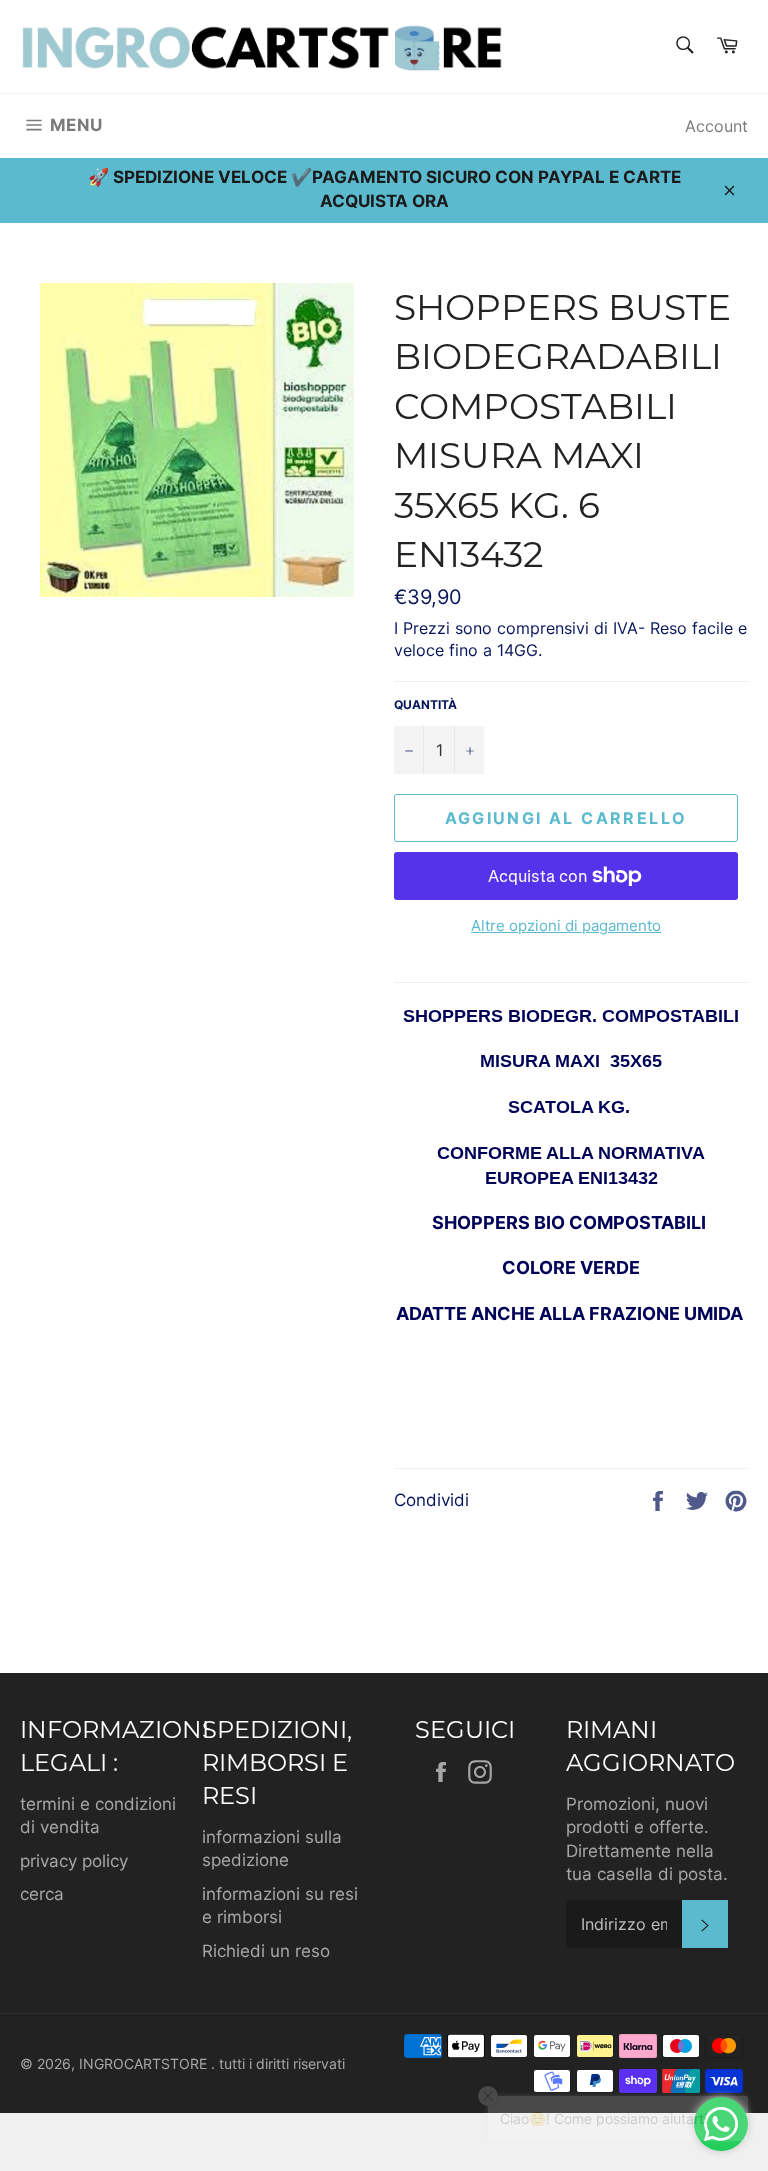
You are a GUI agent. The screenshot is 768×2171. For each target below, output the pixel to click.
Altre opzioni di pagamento (566, 925)
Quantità (425, 704)
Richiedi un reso (266, 1951)
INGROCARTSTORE (145, 2064)
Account (716, 126)
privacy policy (74, 1861)
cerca (42, 1894)
